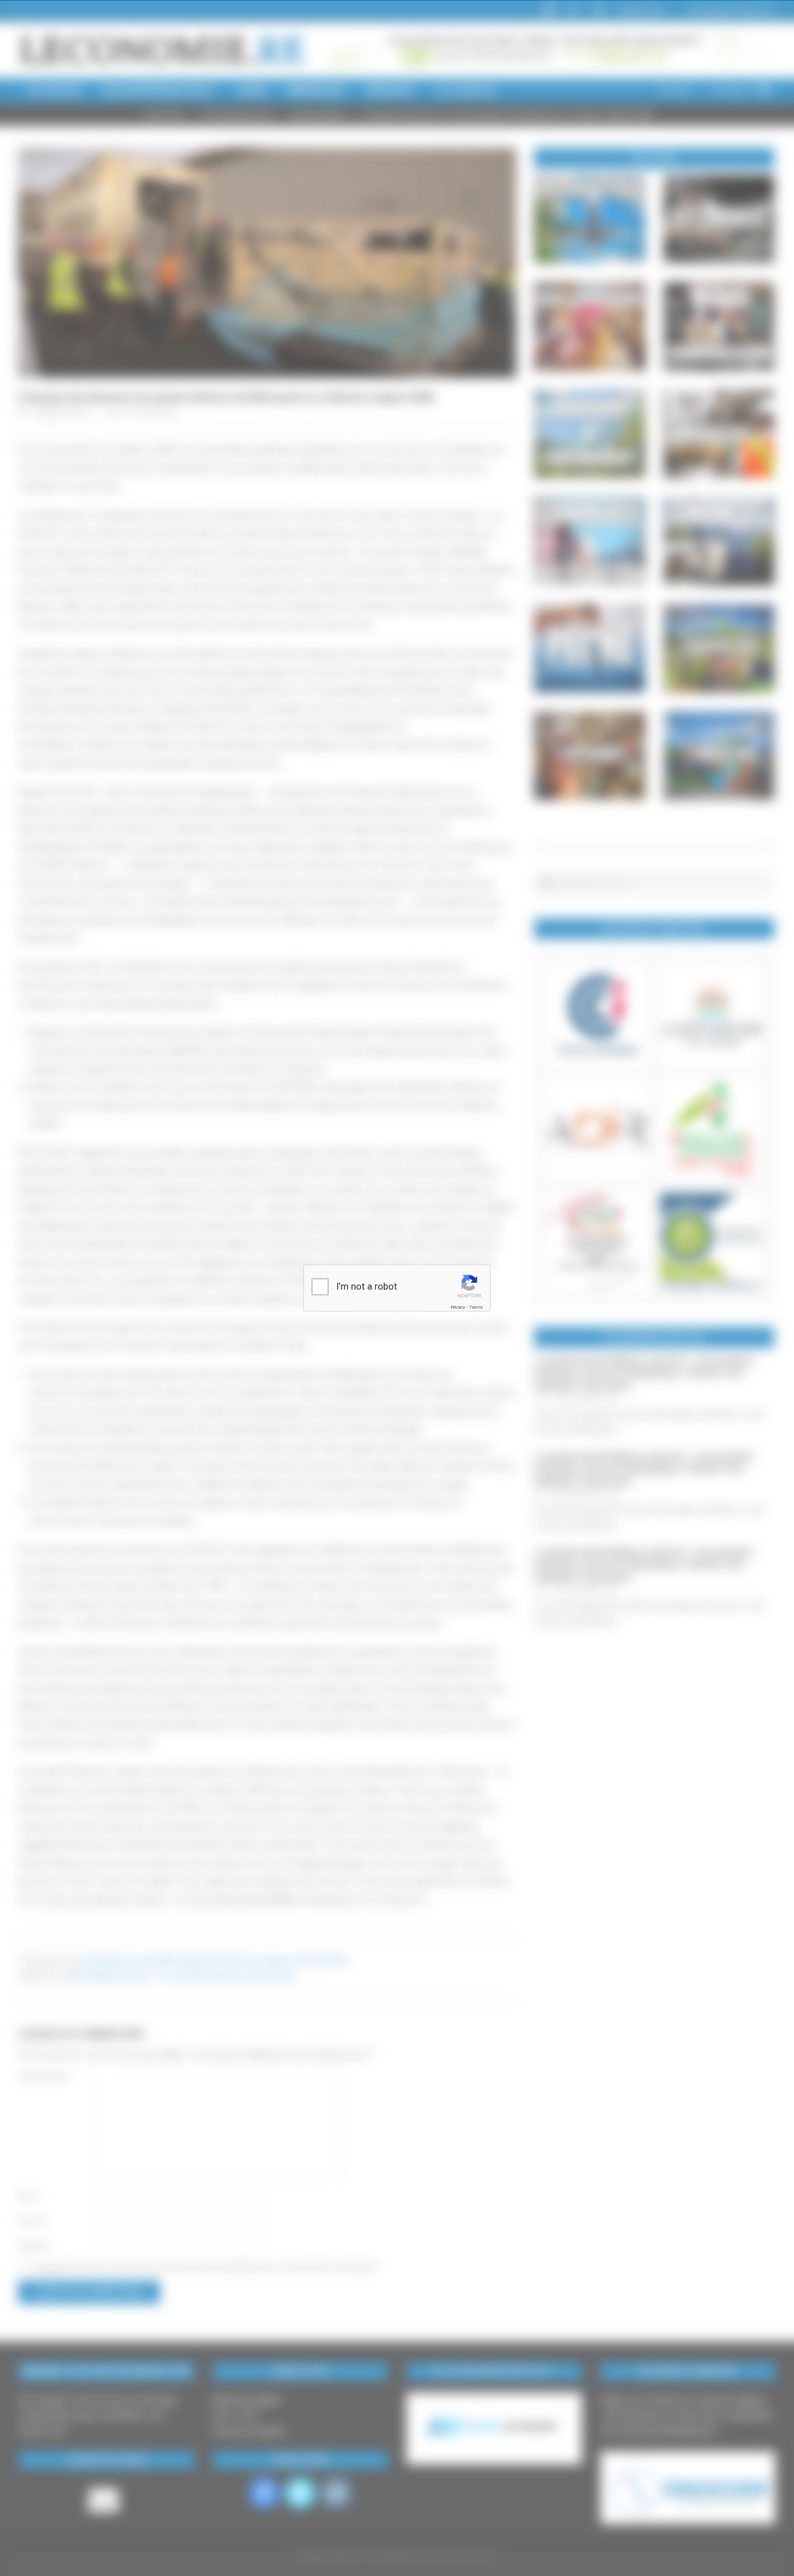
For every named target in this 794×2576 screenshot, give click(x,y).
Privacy (458, 1307)
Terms (476, 1307)
